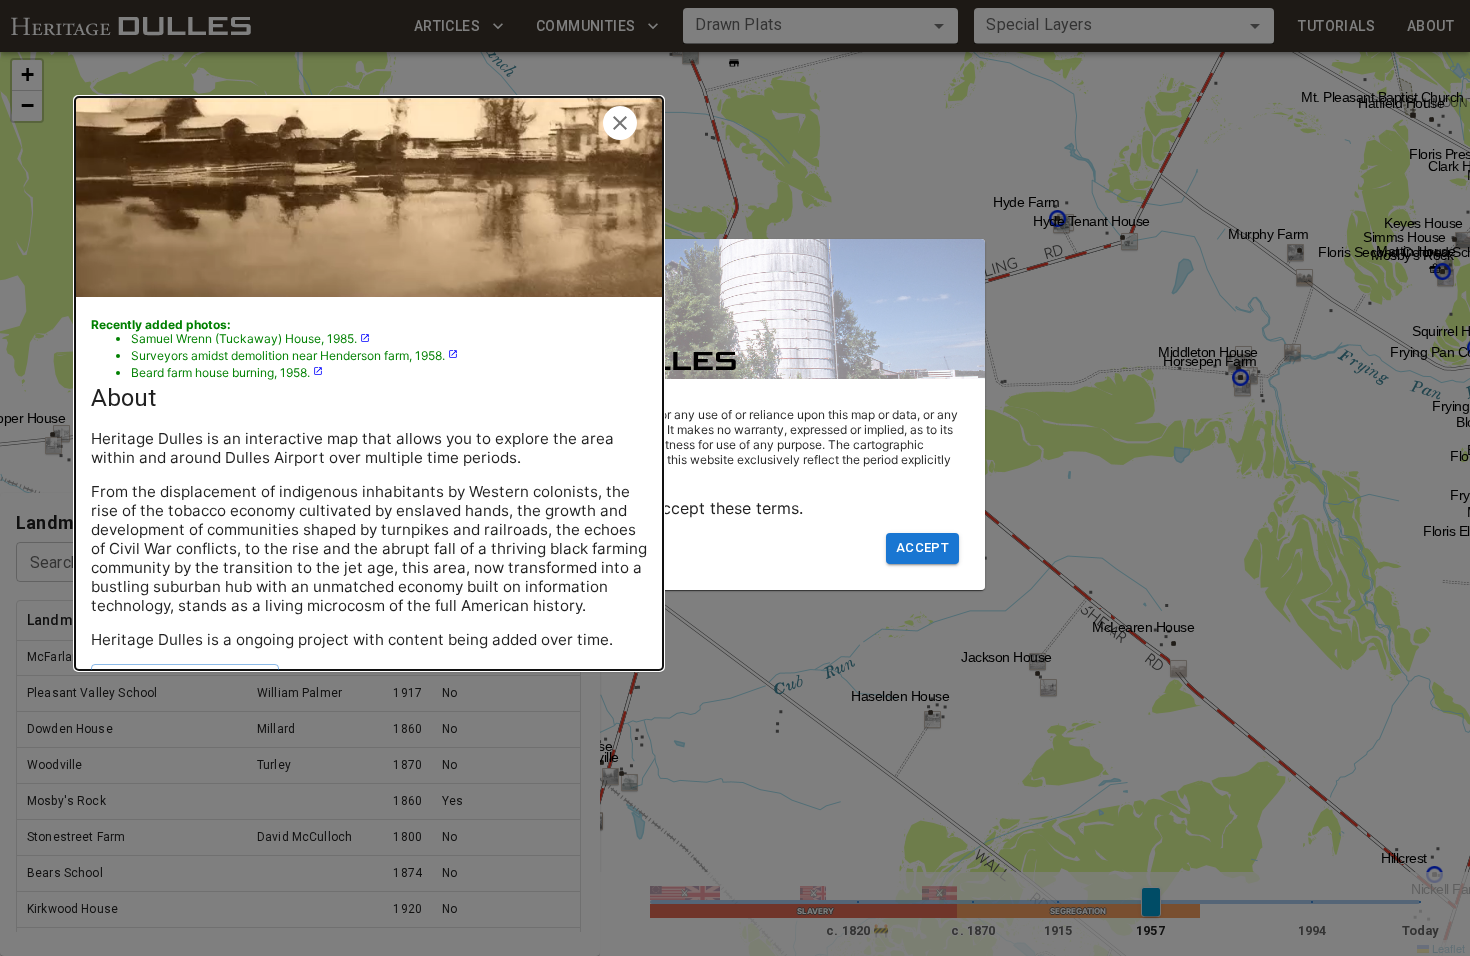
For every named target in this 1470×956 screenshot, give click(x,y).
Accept (922, 547)
